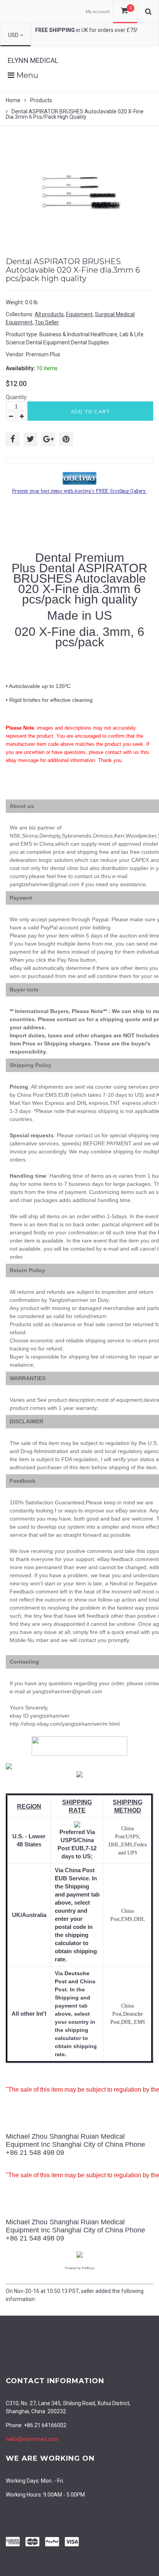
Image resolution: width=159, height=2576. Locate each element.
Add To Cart (90, 412)
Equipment (79, 314)
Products (41, 100)
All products (49, 314)
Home (13, 100)
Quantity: (17, 397)
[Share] (13, 439)
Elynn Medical (33, 60)
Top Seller (47, 322)
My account (98, 12)
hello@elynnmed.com (32, 2439)
